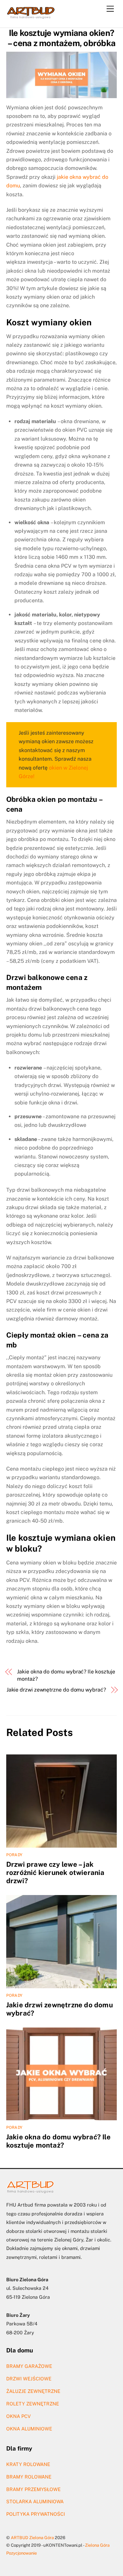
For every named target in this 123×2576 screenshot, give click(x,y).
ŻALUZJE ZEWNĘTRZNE (33, 2391)
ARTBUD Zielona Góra (32, 2538)
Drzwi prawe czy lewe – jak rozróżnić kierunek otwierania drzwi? (55, 1872)
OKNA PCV (19, 2416)
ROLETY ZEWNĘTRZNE (33, 2404)
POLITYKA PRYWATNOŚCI (36, 2514)
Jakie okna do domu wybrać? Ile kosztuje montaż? (66, 1675)
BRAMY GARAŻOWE (29, 2366)
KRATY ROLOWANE (28, 2464)
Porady (14, 1855)
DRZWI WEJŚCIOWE (29, 2379)
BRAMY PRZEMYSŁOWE (33, 2489)
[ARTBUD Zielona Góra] (31, 16)
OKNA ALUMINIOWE (29, 2429)
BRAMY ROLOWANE (29, 2477)
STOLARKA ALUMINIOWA (35, 2501)
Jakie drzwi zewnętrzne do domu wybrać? (56, 1690)
